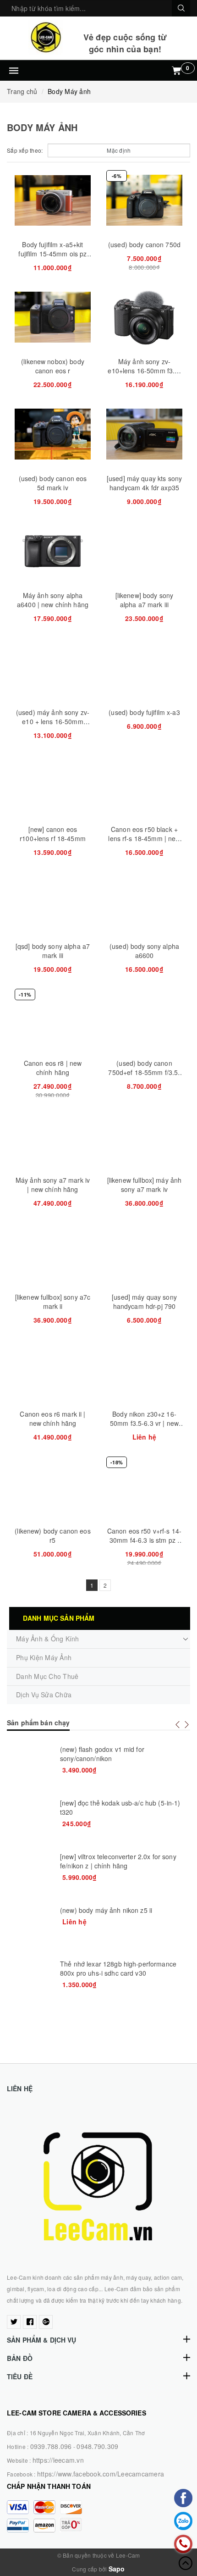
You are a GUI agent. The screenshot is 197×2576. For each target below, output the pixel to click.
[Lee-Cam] (45, 37)
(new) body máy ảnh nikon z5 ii (106, 1910)
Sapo (117, 2569)
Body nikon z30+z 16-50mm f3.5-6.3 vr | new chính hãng (144, 1423)
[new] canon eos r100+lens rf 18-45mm (53, 834)
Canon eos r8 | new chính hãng (53, 1068)
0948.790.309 (97, 2446)
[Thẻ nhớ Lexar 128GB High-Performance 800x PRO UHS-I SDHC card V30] (30, 1982)
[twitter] (14, 2322)
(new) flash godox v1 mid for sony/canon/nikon (102, 1754)
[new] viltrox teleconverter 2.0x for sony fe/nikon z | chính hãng (118, 1861)
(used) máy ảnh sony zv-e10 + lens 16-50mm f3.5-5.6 (53, 721)
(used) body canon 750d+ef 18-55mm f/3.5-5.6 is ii (144, 1072)
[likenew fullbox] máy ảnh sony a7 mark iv (145, 1185)
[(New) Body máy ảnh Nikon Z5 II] (30, 1928)
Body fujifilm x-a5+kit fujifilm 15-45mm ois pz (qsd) (52, 254)
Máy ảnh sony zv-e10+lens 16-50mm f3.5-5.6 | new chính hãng (144, 371)
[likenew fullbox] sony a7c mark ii (53, 1302)
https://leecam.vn (58, 2460)
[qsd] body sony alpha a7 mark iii (53, 951)
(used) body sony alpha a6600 (144, 951)
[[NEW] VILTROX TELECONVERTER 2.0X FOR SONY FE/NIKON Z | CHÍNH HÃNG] (30, 1875)
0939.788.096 (51, 2446)
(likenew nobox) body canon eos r (53, 366)
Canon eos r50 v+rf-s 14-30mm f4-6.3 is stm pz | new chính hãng (144, 1540)
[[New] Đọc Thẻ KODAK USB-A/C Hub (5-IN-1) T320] (30, 1821)
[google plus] (46, 2322)
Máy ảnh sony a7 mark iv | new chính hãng (53, 1185)
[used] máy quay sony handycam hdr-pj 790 (144, 1302)
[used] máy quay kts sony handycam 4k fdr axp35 (144, 483)
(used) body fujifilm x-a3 (144, 712)
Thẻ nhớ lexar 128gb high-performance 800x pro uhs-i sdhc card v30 (118, 1968)
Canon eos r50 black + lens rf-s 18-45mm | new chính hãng (144, 838)
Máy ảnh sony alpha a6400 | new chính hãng (53, 600)
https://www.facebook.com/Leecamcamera (101, 2474)
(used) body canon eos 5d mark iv (53, 483)
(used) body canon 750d (144, 244)
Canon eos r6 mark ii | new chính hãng (52, 1418)
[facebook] (30, 2322)
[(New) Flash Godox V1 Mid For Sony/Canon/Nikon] (30, 1767)
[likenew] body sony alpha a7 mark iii (145, 600)
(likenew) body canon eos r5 (52, 1535)
